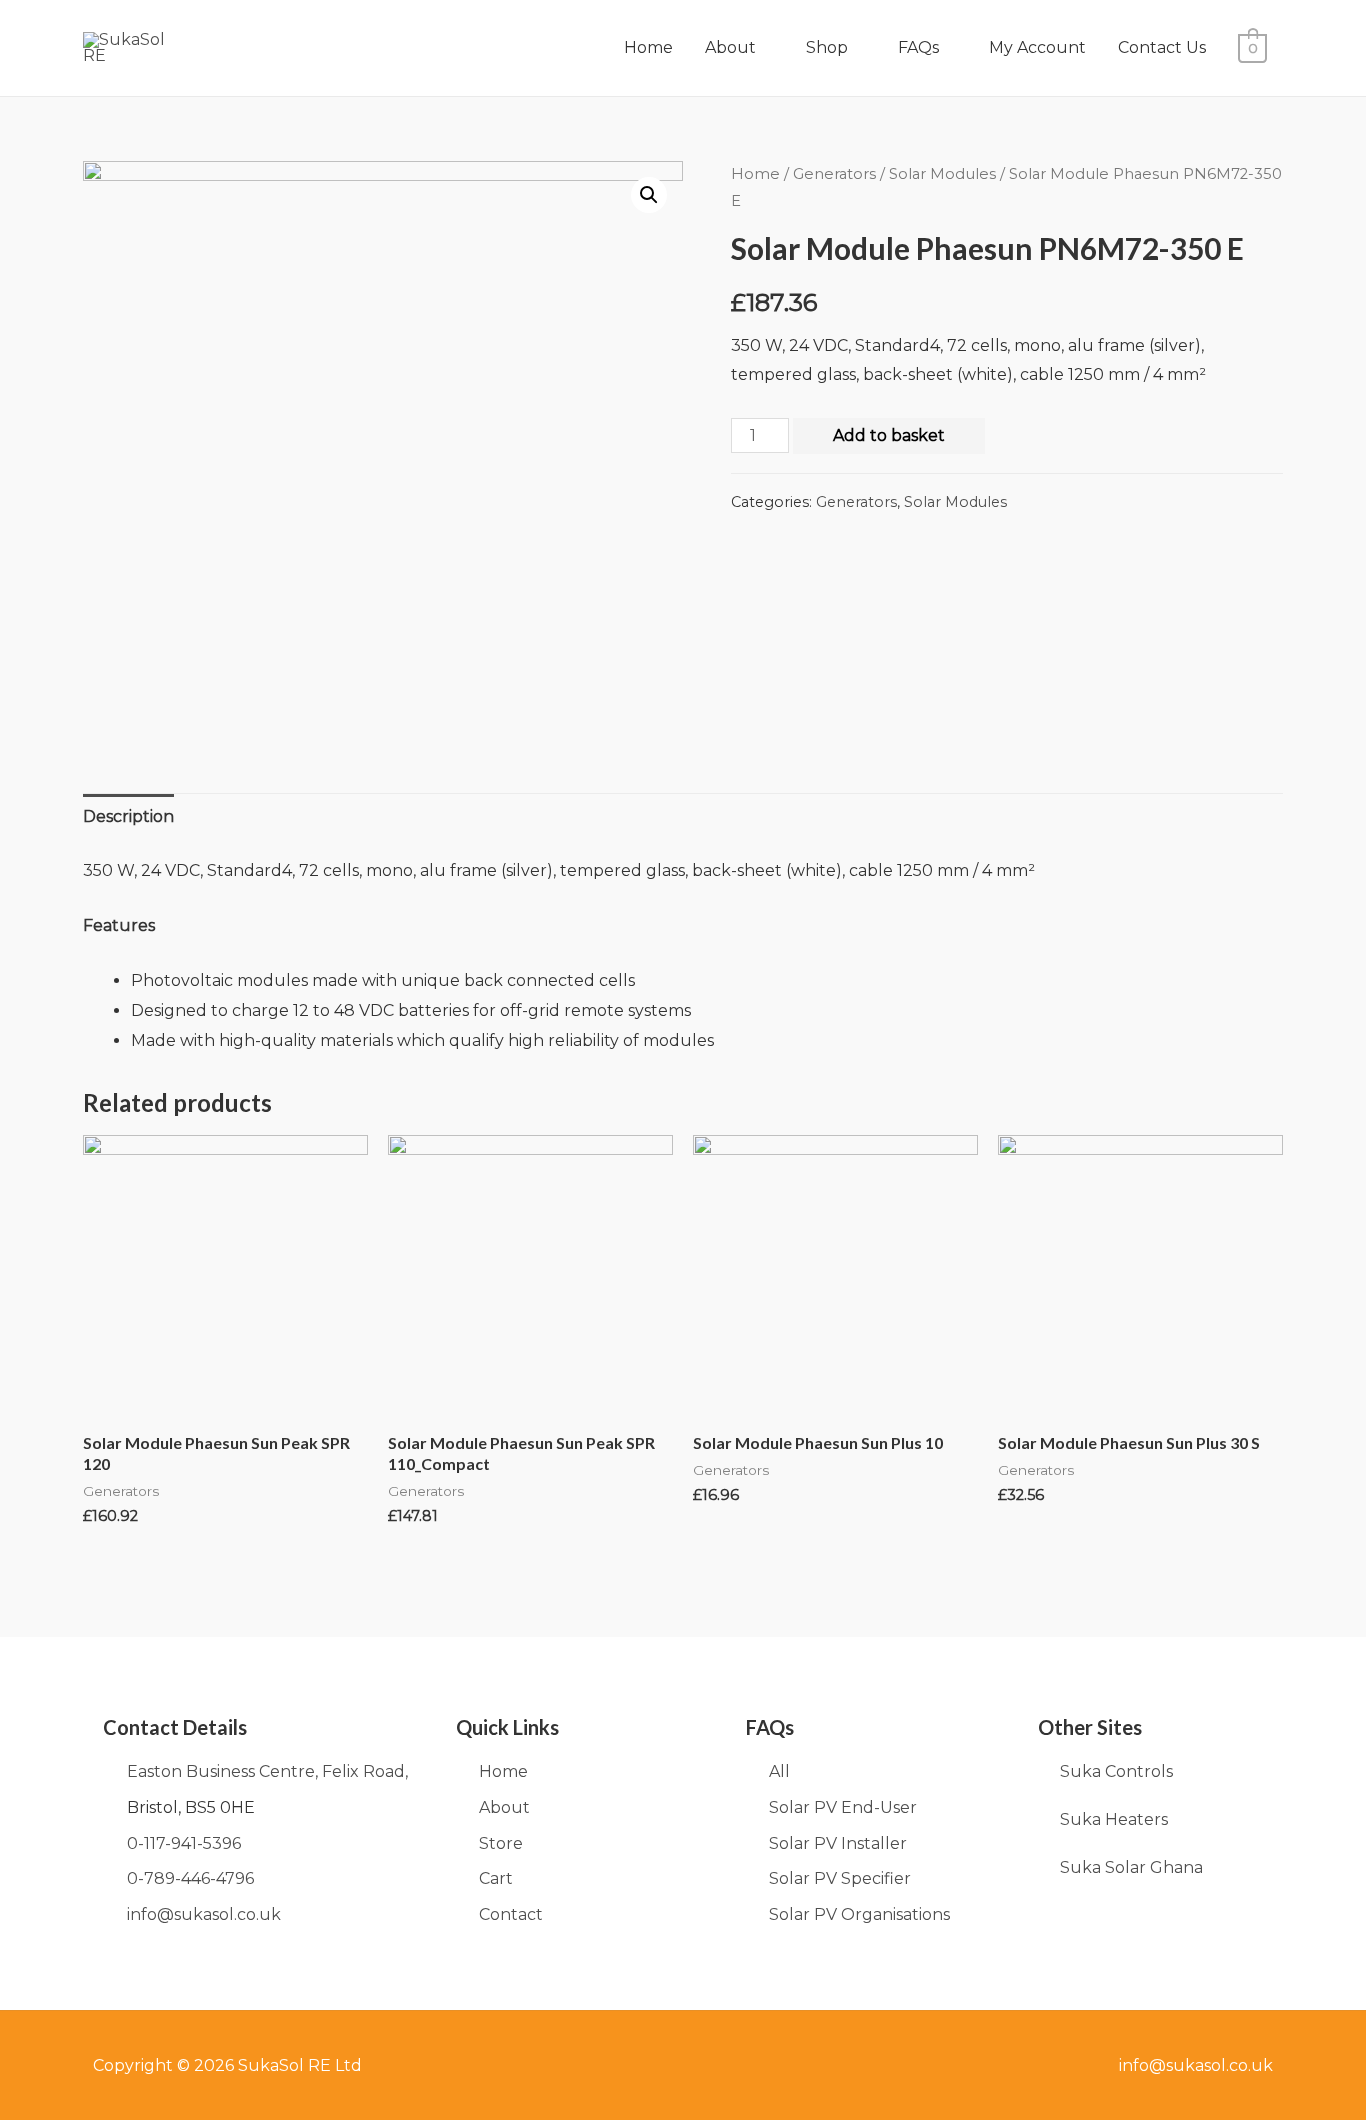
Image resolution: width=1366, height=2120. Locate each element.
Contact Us (1162, 47)
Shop (827, 47)
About (730, 47)
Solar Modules (942, 174)
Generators (834, 174)
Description (128, 816)
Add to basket (889, 435)
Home (648, 47)
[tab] (128, 817)
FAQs (918, 47)
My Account (1037, 47)
